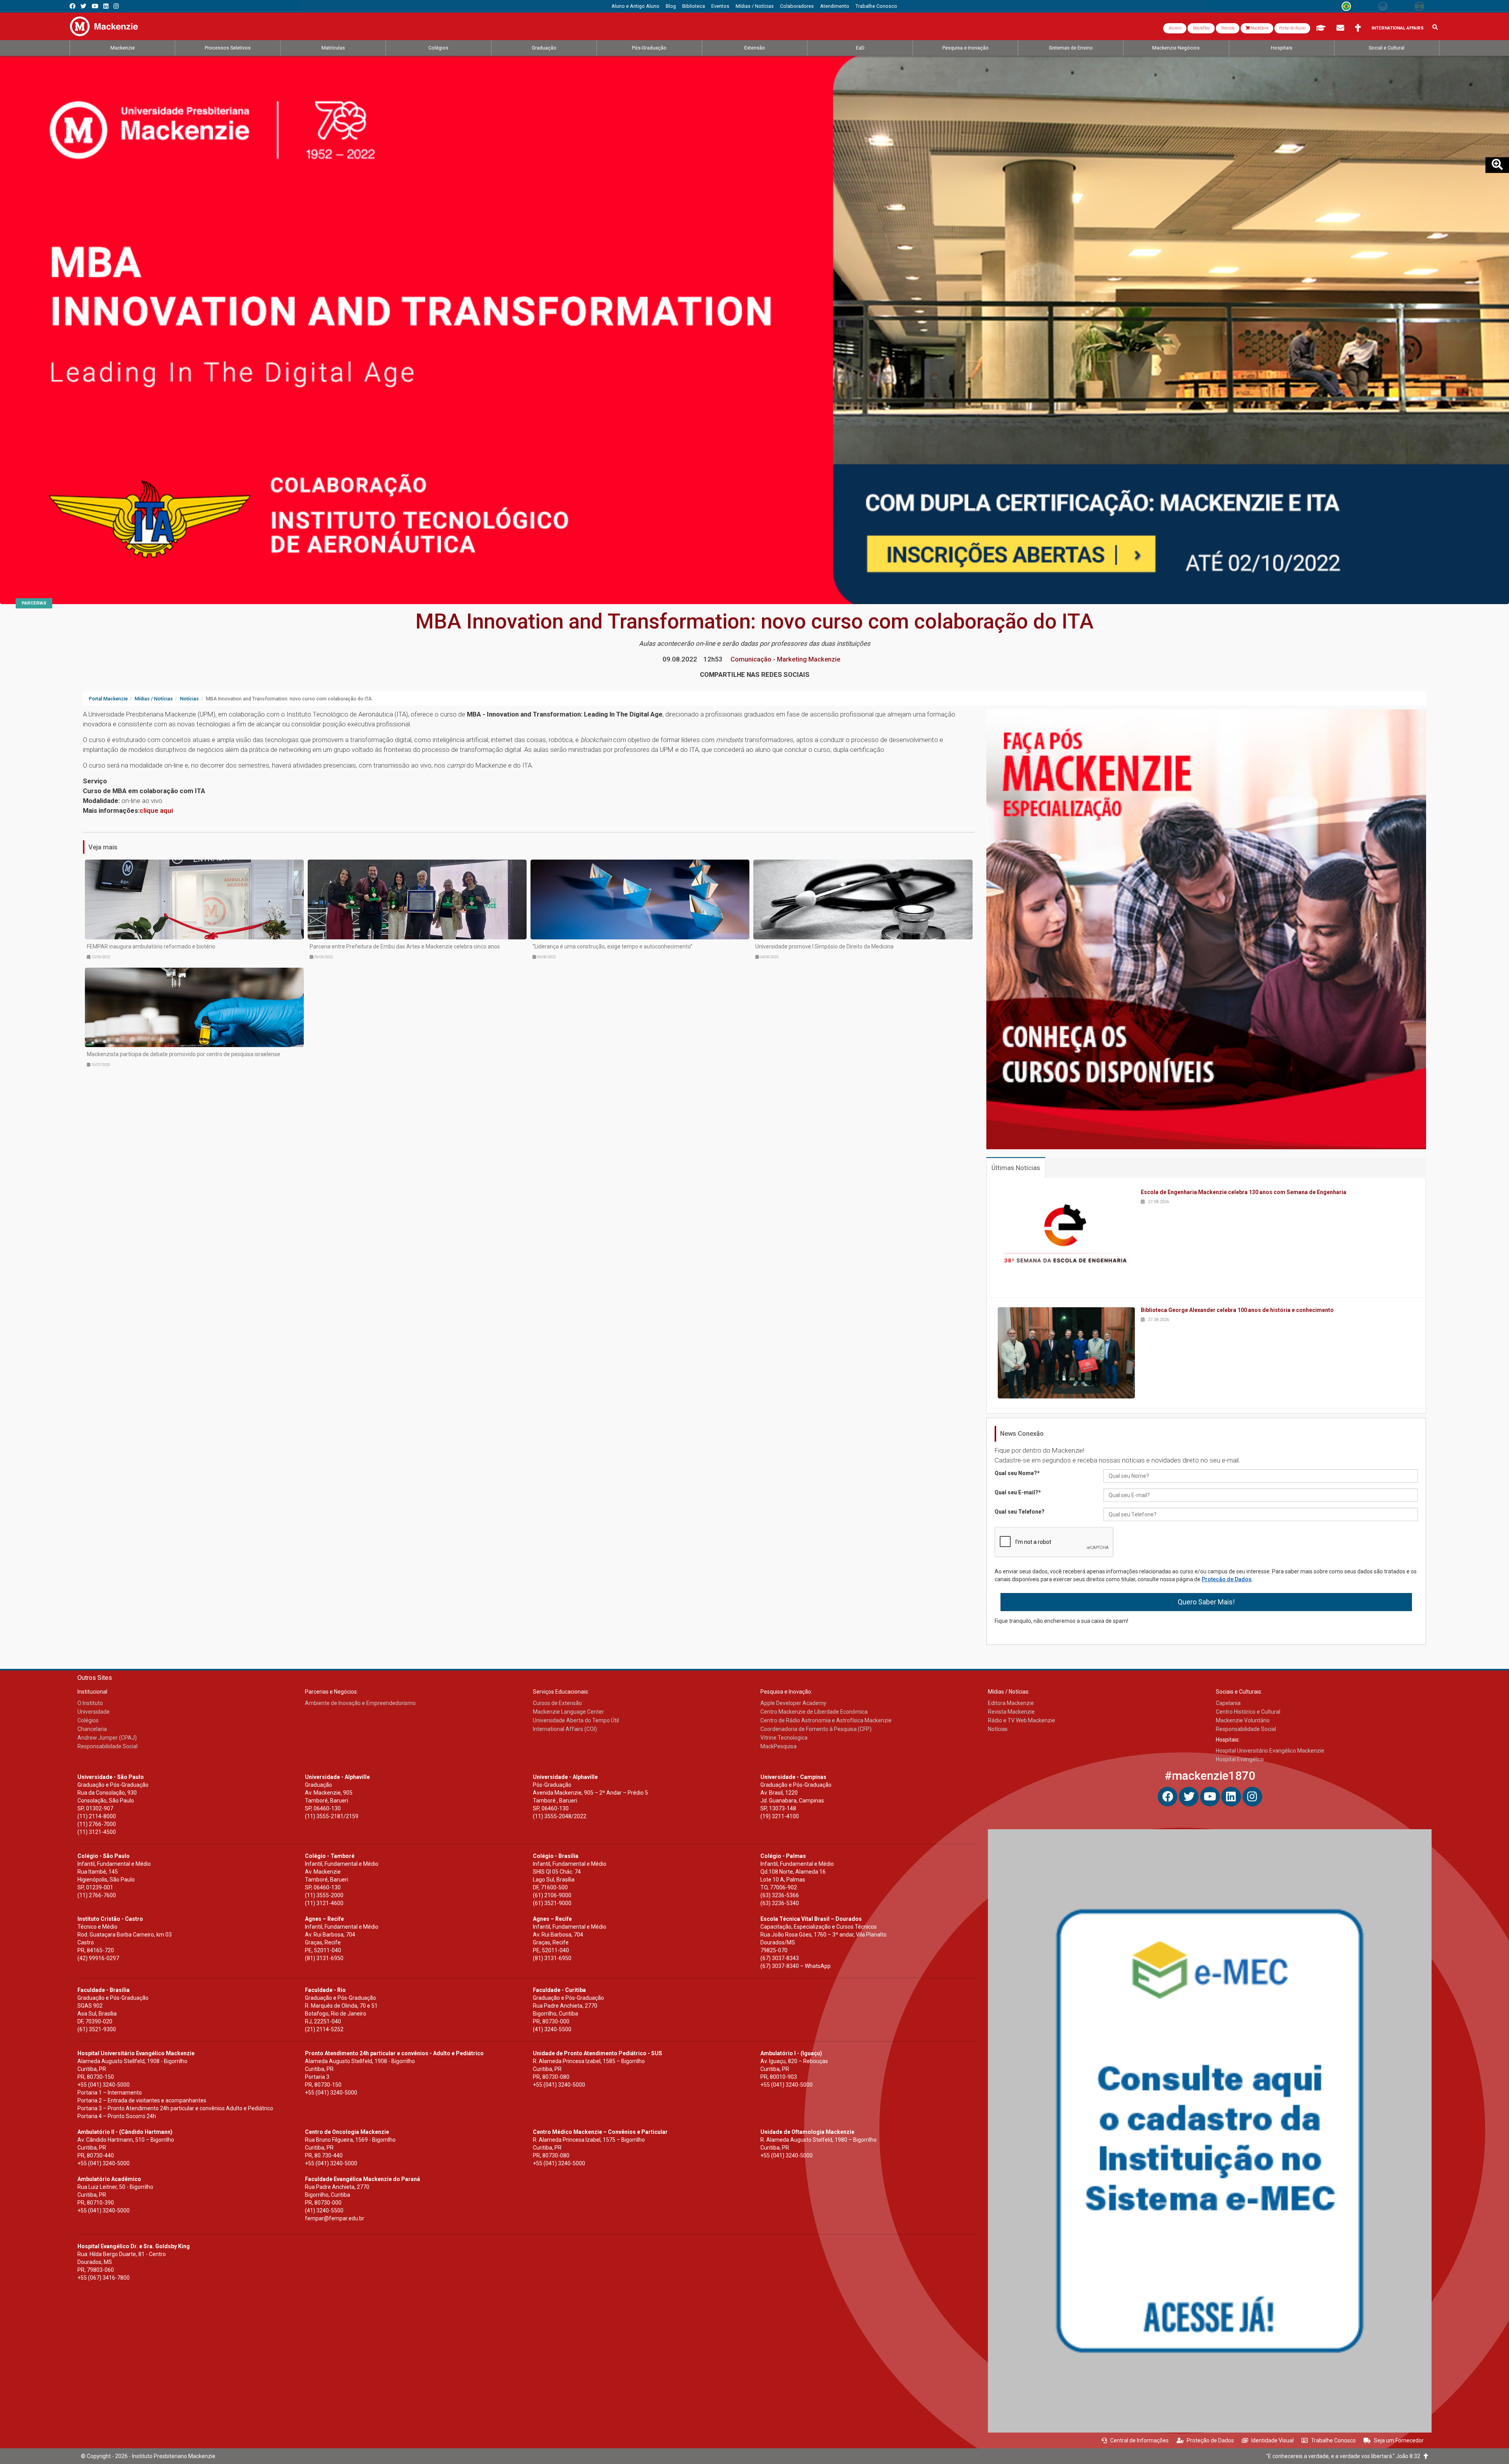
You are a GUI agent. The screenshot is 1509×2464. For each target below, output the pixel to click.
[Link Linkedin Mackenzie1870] (106, 6)
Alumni (1175, 28)
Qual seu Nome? (1017, 1473)
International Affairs (1398, 28)
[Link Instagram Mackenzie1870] (116, 6)
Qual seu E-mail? (1018, 1492)
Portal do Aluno (1292, 28)
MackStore (1259, 28)
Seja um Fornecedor (1399, 2440)
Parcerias (34, 603)
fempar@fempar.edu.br (335, 2218)
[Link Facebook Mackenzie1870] (73, 6)
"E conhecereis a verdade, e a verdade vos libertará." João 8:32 (1345, 2456)
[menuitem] (635, 6)
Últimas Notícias (1016, 1168)
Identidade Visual (1272, 2440)
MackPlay (1201, 28)
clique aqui (156, 810)
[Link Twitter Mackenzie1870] (84, 6)
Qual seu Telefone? (1020, 1512)
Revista (1228, 28)
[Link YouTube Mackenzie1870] (95, 6)
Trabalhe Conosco (1333, 2440)
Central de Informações (1139, 2440)
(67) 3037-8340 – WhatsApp (796, 1966)
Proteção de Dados (1227, 1579)
